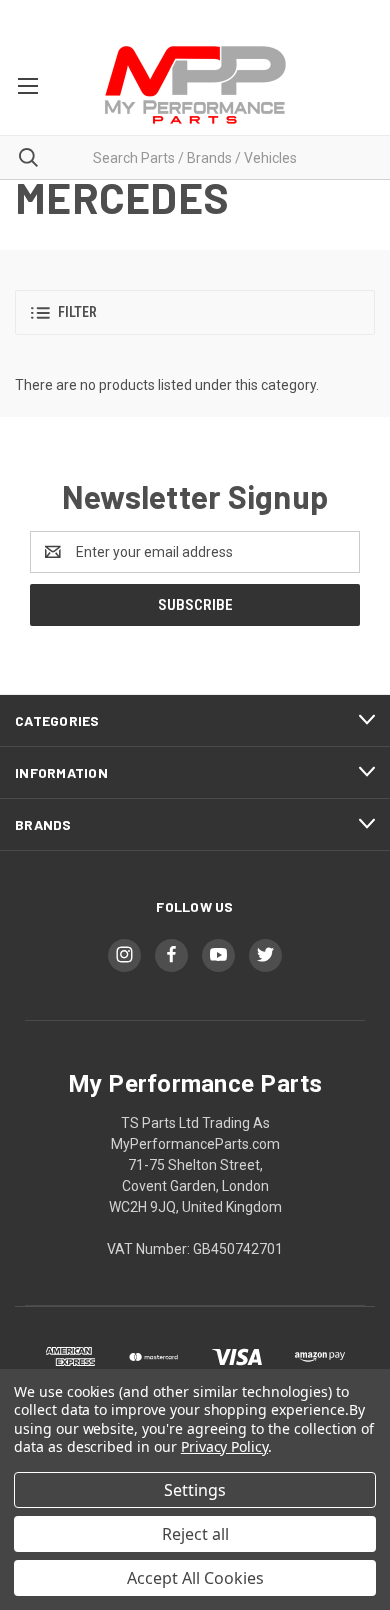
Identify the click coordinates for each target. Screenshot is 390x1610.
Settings (195, 1490)
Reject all (195, 1534)
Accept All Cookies (195, 1578)
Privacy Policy (224, 1446)
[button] (195, 312)
